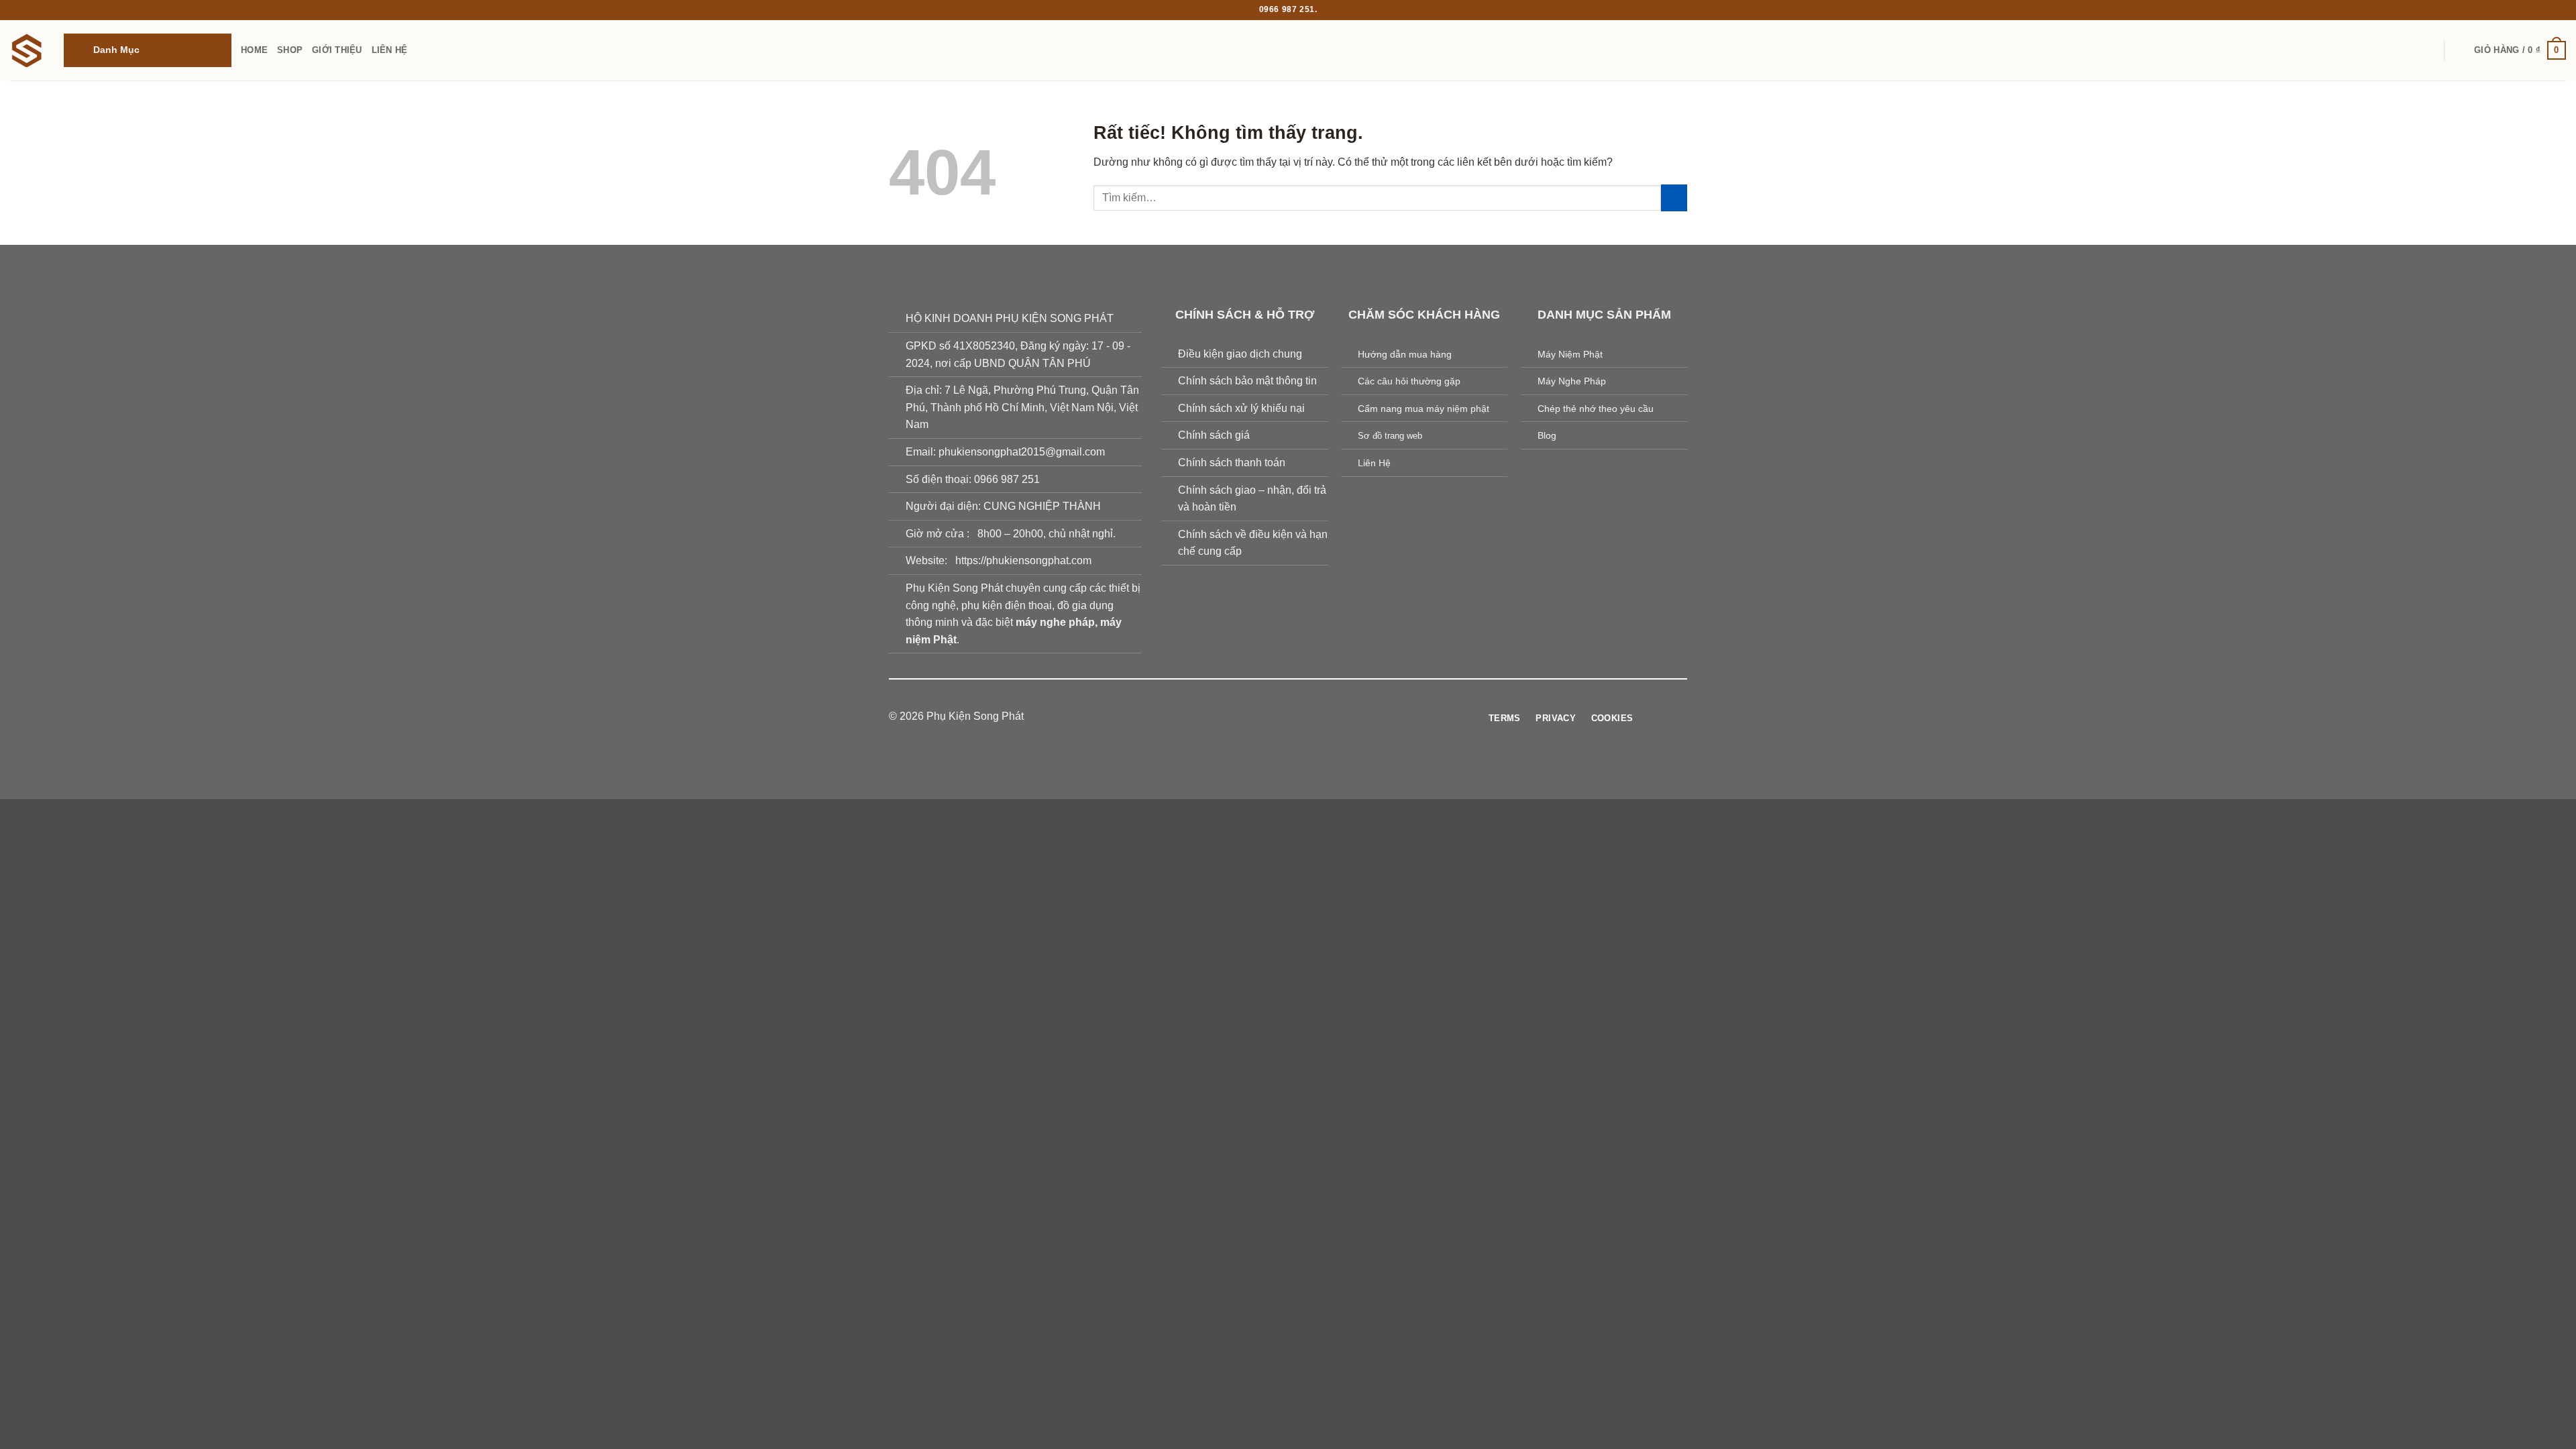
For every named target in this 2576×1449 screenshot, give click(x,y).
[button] (148, 50)
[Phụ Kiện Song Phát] (27, 50)
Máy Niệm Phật (1570, 354)
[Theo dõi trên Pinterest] (1313, 717)
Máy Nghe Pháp (1572, 381)
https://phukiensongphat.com (1023, 560)
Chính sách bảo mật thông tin (1247, 381)
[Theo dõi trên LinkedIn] (1329, 717)
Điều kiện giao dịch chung (1240, 354)
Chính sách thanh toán (1232, 463)
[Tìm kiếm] (2460, 50)
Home (254, 50)
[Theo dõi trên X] (1296, 717)
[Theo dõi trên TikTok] (1280, 717)
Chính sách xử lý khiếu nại (1241, 408)
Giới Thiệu (337, 50)
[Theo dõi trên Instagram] (1263, 717)
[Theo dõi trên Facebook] (1247, 717)
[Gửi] (1674, 198)
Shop (290, 50)
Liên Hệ (390, 50)
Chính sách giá (1214, 435)
